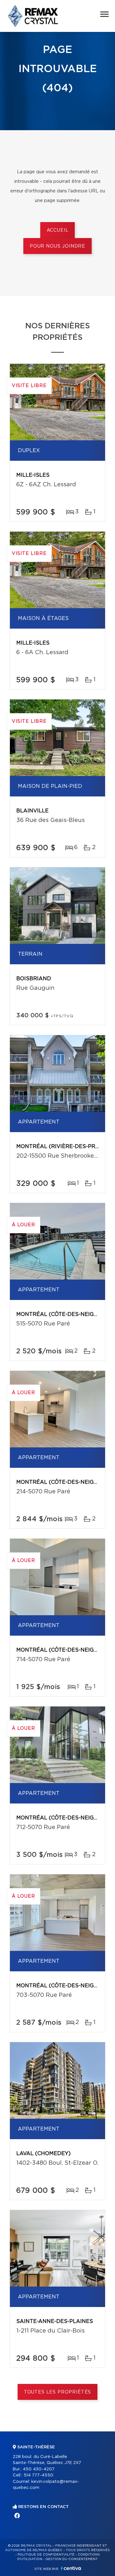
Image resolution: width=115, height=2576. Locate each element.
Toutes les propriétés (58, 2392)
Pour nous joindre (57, 246)
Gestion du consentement (72, 2559)
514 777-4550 (38, 2475)
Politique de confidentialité (46, 2555)
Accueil (58, 230)
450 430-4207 (39, 2469)
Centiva (71, 2568)
